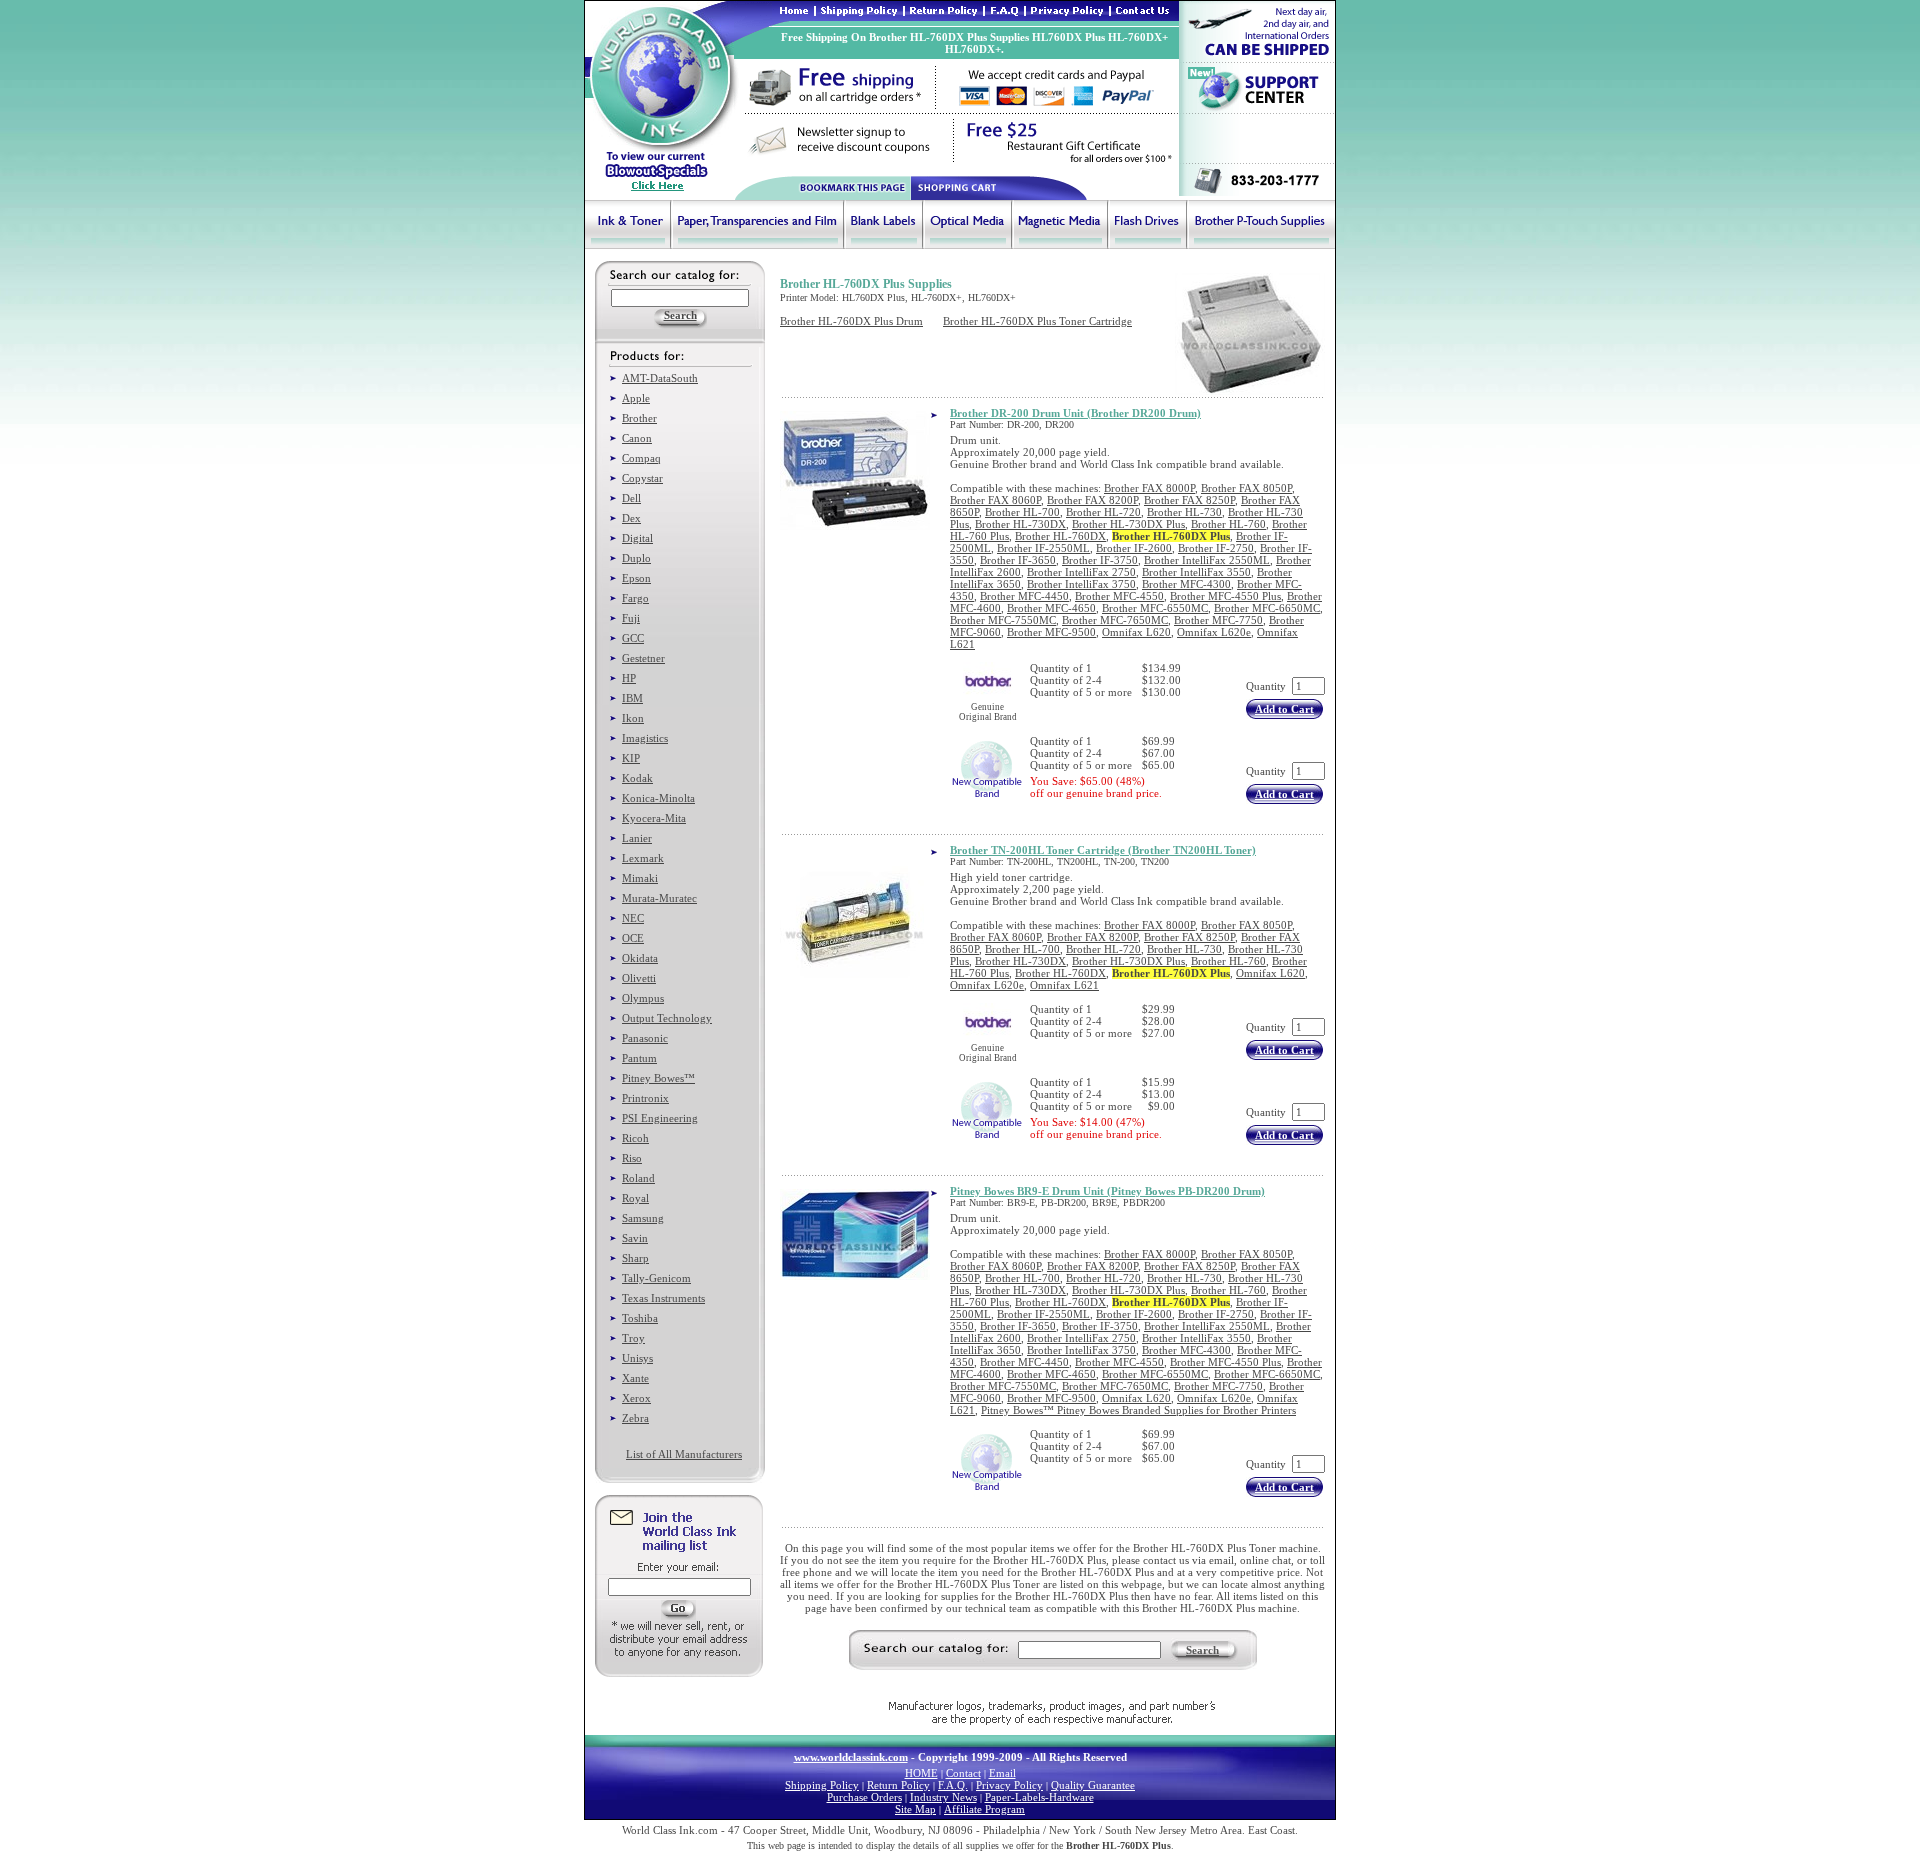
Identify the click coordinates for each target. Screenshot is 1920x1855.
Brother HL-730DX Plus (1128, 524)
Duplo (636, 558)
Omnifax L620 (1136, 632)
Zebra (635, 1418)
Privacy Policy (1009, 1785)
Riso (632, 1158)
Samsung (643, 1218)
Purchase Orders (864, 1797)
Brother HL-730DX (1020, 524)
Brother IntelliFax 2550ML (1207, 560)
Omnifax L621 (1064, 985)
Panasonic (645, 1038)
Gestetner (643, 658)
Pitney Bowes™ (658, 1078)
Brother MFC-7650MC (1115, 620)
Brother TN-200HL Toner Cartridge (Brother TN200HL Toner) (1103, 850)
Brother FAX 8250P (1189, 500)
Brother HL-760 (1228, 524)
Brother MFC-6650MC (1267, 608)
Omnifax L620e (1214, 632)
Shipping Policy (822, 1785)
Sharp (635, 1258)
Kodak (637, 778)
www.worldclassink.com (851, 1757)
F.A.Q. (953, 1785)
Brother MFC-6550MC (1155, 608)
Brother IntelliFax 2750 (1081, 572)
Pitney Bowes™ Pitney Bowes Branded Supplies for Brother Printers (1138, 1410)
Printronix (645, 1098)
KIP (631, 758)
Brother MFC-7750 (1218, 620)
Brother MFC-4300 (1186, 584)
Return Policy (898, 1785)
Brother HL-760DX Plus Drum (851, 321)
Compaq (641, 458)
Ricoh (635, 1138)
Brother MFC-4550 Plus (1225, 596)
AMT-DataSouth (660, 378)
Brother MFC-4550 (1119, 596)
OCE (633, 938)
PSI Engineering (660, 1118)
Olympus (643, 998)
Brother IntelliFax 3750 (1081, 584)
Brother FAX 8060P (995, 500)
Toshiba (640, 1318)
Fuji (631, 618)
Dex (631, 518)
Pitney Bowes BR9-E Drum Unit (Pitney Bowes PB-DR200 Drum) (1107, 1191)
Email (1002, 1773)
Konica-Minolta (658, 798)
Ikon (633, 718)
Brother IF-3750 (1100, 560)
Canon (637, 438)
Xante (635, 1378)
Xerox (636, 1398)
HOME (921, 1773)
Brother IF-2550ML (1043, 548)
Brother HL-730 (1184, 512)
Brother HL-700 (1022, 512)
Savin (635, 1238)
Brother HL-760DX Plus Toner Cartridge (1037, 321)
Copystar (642, 478)
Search (1202, 1650)
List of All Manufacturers (684, 1454)
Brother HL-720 (1103, 512)
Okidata (640, 958)
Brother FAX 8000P (1149, 488)
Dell (631, 498)
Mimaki (640, 878)
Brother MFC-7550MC (1003, 620)
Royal (635, 1198)
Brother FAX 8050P (1246, 488)
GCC (633, 638)
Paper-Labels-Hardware (1039, 1797)
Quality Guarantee (1093, 1785)
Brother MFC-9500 (1051, 632)
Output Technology (667, 1018)
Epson (636, 578)
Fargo (635, 598)
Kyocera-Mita (654, 818)
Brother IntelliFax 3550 (1196, 572)
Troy (633, 1338)
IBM (632, 698)
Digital (637, 538)
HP (629, 678)
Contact (963, 1773)
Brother (639, 418)
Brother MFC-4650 (1051, 608)
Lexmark (643, 858)
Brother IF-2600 (1134, 548)
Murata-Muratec (659, 898)
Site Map (915, 1809)
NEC (633, 918)
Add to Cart (1284, 709)
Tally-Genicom (656, 1278)
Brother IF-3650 (1018, 560)
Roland (638, 1178)
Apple (636, 398)
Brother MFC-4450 (1024, 596)
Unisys (637, 1358)
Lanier (637, 838)
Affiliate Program (984, 1809)
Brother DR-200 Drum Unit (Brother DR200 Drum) (1075, 413)
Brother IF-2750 (1216, 548)
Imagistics (645, 738)
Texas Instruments (663, 1298)
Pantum (639, 1058)
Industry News (943, 1797)
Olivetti (639, 978)
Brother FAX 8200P (1092, 500)
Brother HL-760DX (1060, 536)
